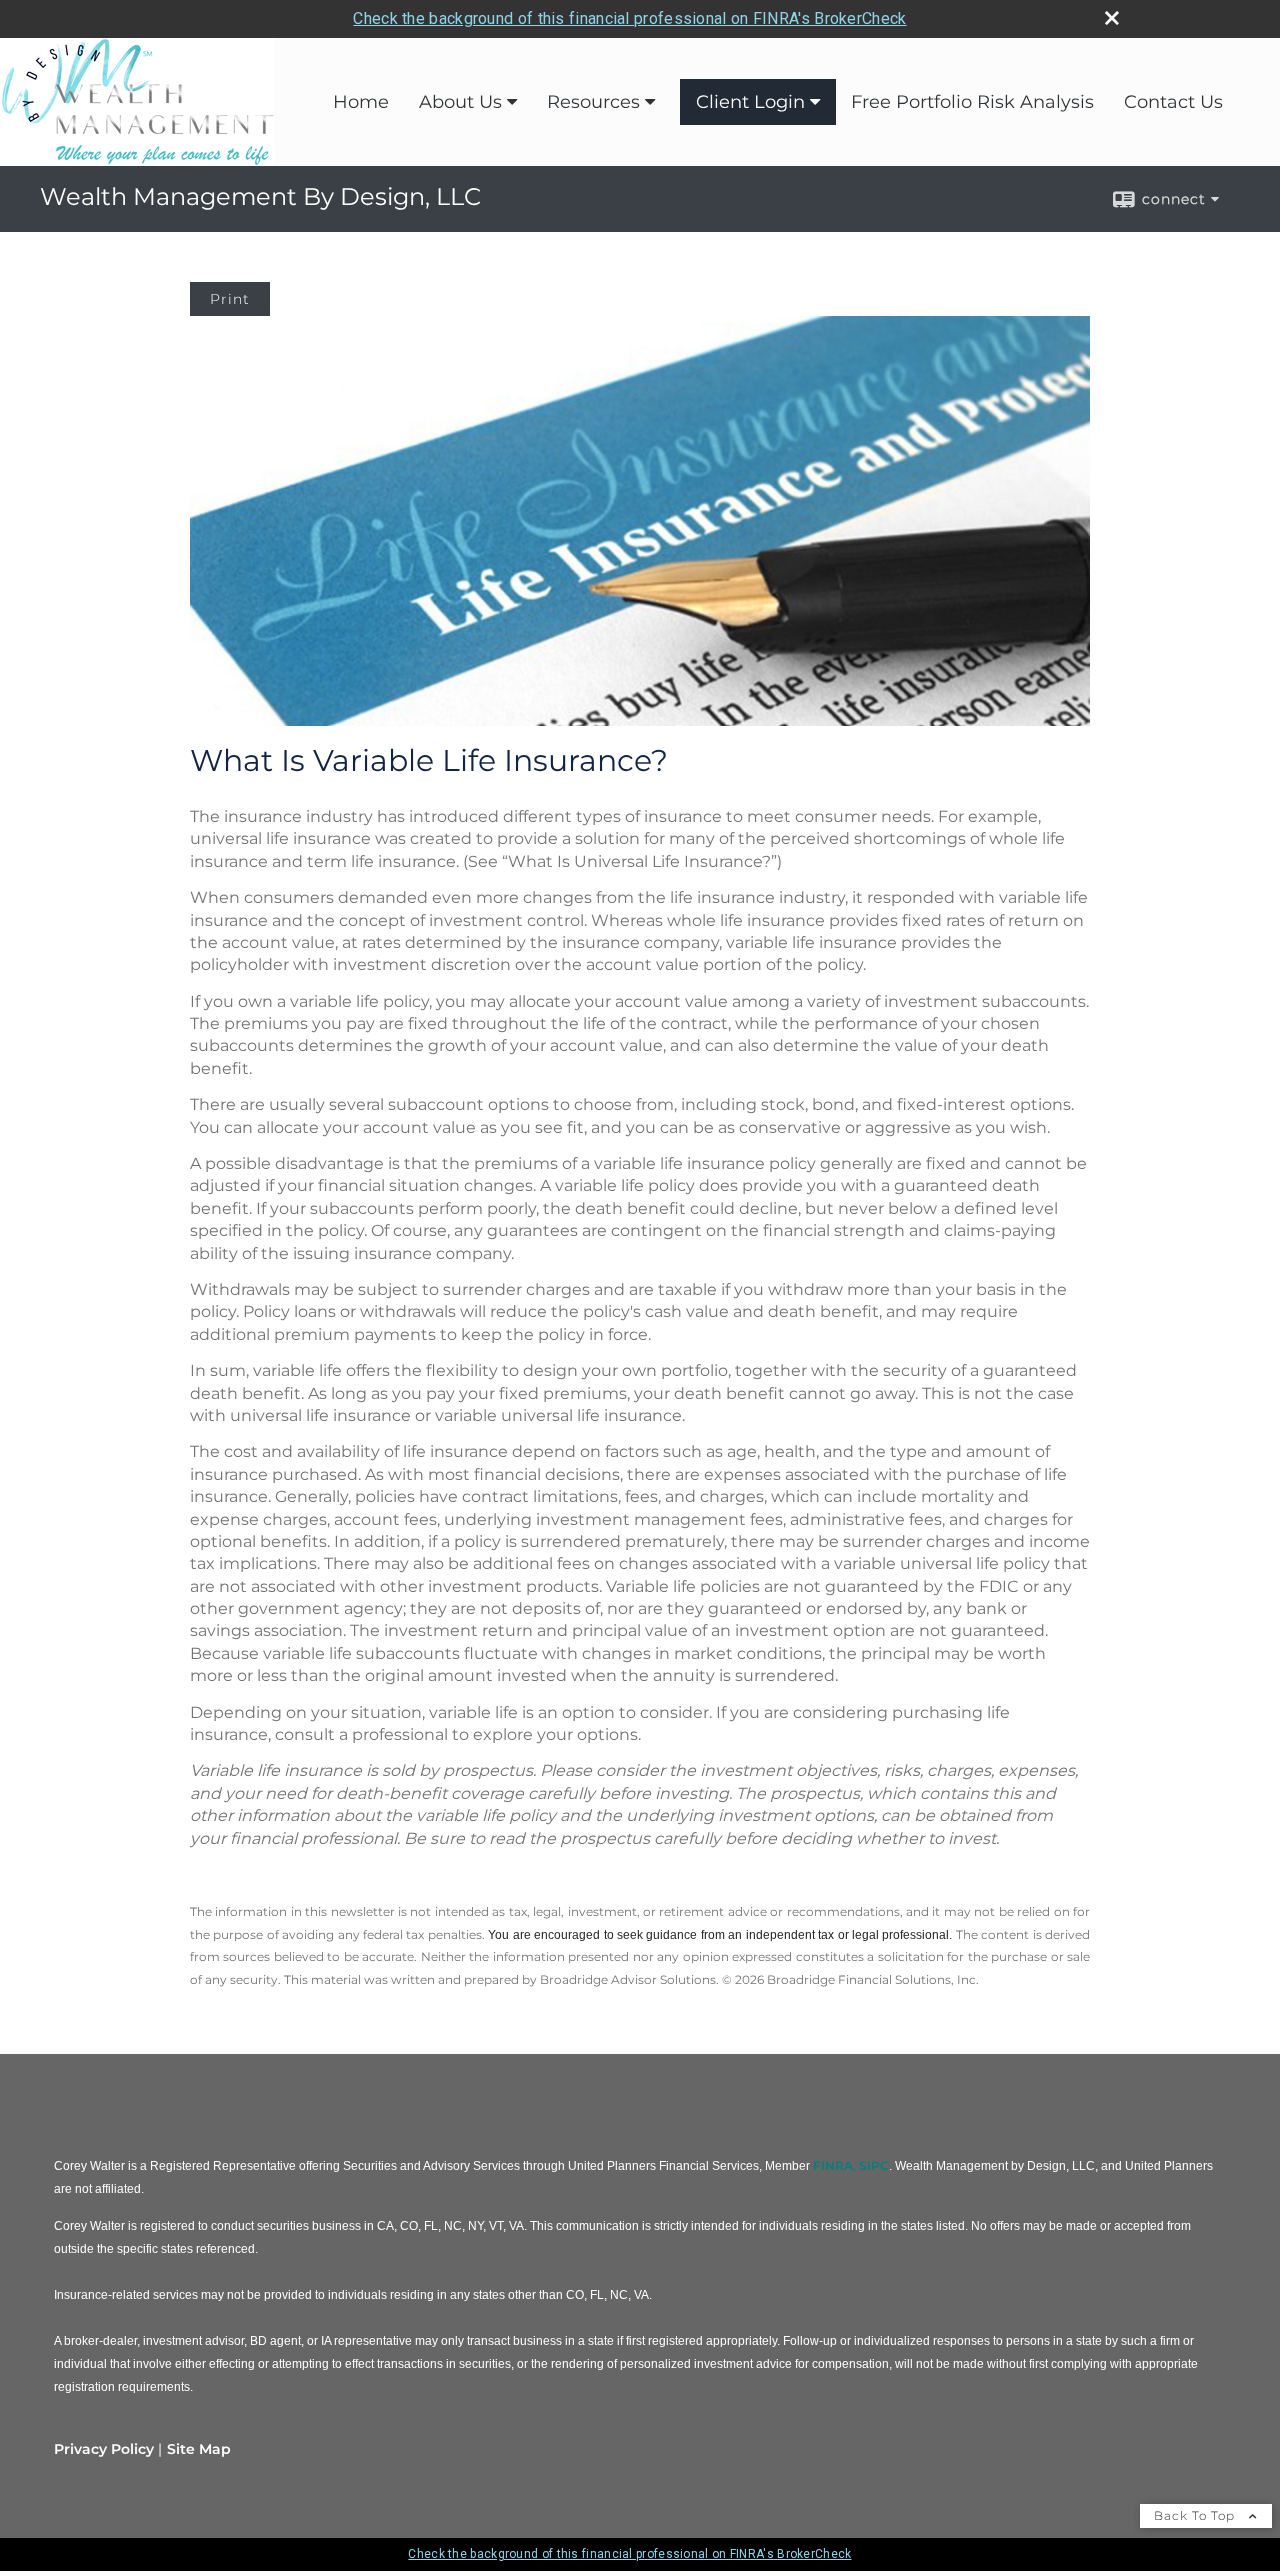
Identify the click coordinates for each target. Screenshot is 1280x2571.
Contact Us (1173, 102)
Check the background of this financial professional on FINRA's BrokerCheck (629, 18)
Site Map (199, 2449)
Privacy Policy (104, 2449)
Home (361, 102)
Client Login (750, 102)
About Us (460, 102)
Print (230, 299)
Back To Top (1196, 2515)
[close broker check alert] (1112, 18)
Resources (593, 102)
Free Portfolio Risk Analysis (972, 102)
